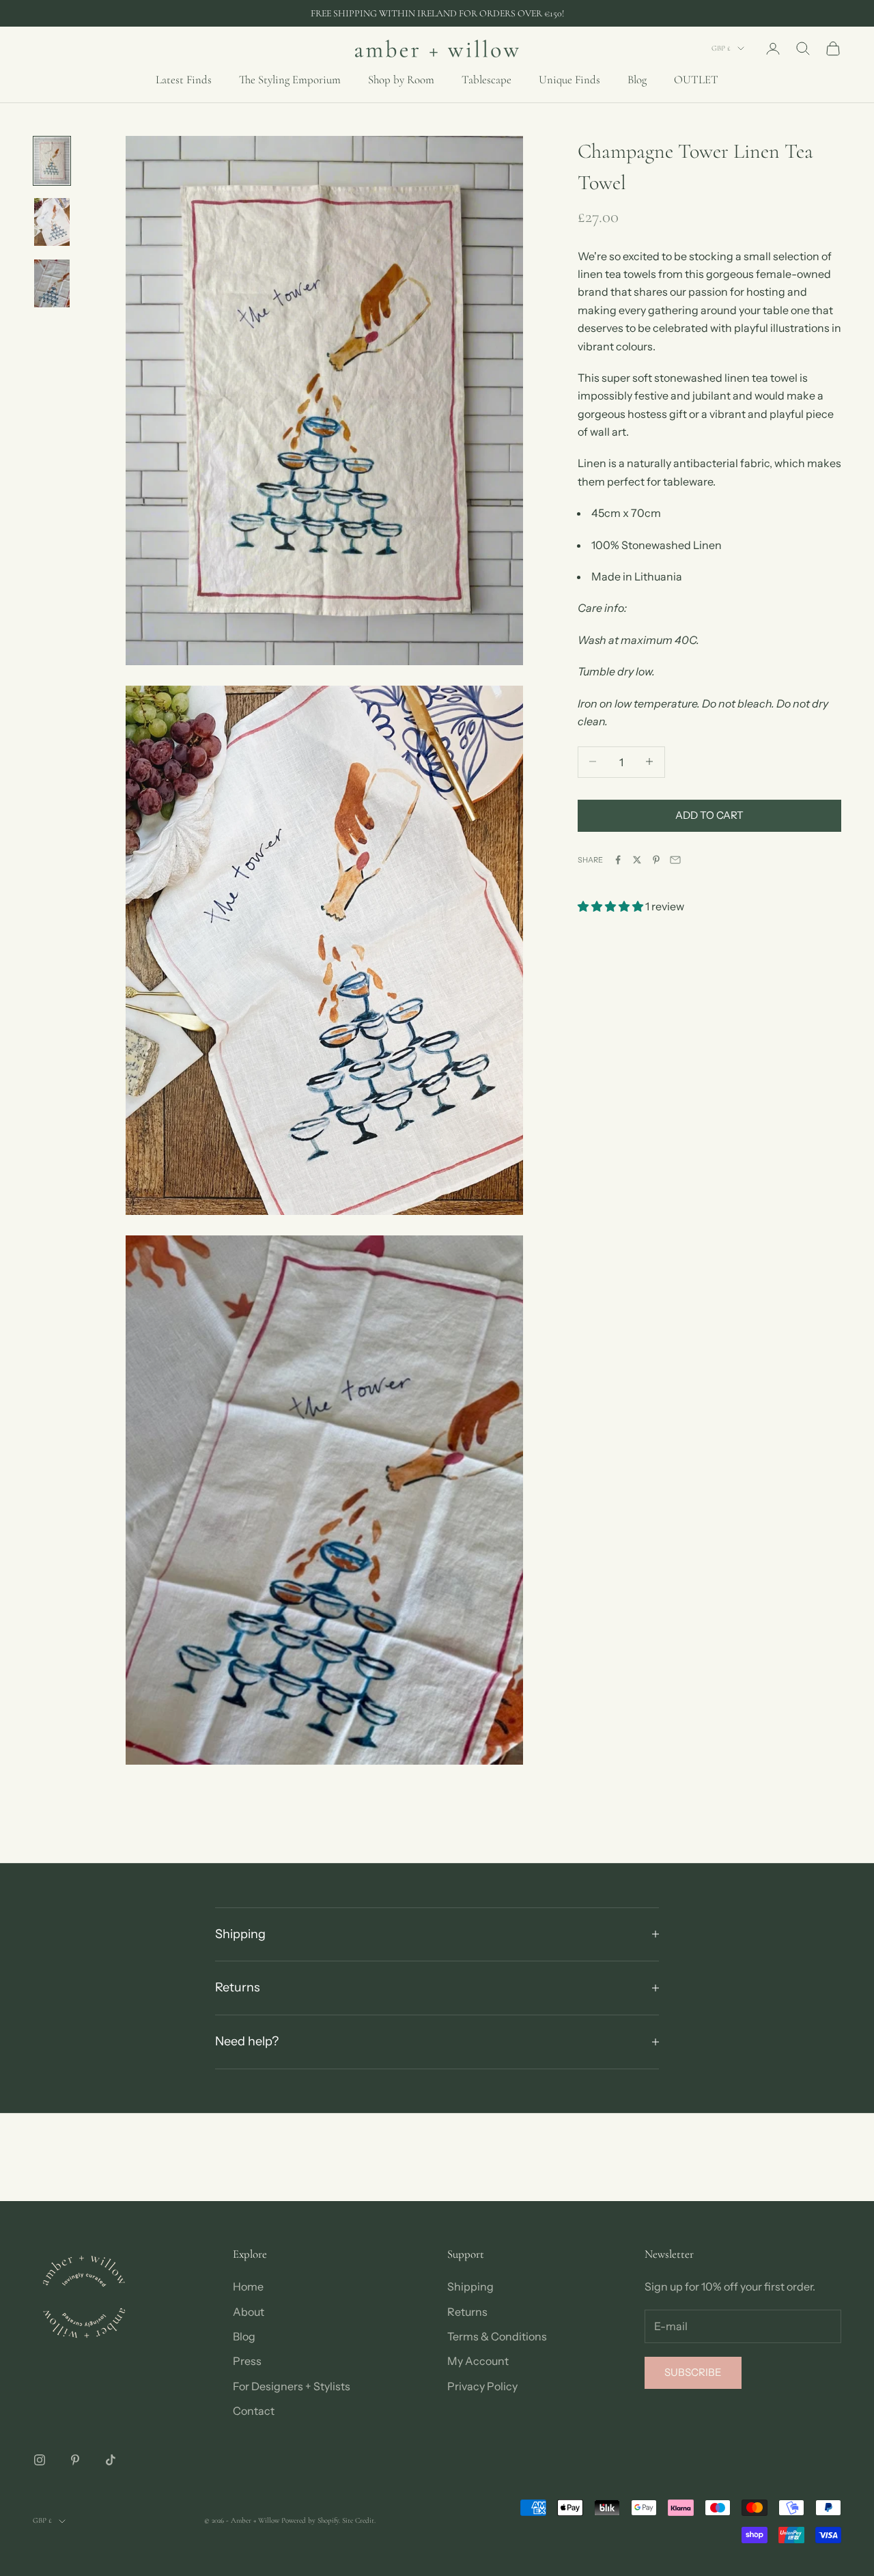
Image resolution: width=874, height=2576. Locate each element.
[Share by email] (675, 860)
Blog (637, 80)
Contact (254, 2411)
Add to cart (709, 814)
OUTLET (696, 80)
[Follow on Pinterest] (75, 2460)
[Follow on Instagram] (40, 2460)
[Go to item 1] (52, 161)
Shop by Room (401, 80)
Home (248, 2286)
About (249, 2312)
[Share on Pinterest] (656, 860)
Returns (467, 2312)
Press (247, 2361)
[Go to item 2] (52, 222)
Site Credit (358, 2520)
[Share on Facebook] (618, 860)
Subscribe (693, 2372)
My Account (478, 2361)
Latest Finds (184, 80)
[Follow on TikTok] (111, 2460)
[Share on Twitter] (637, 860)
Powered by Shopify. (311, 2520)
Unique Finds (569, 80)
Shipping (470, 2286)
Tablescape (487, 80)
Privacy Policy (482, 2386)
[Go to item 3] (52, 283)
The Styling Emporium (290, 80)
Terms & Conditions (497, 2336)
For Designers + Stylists (292, 2386)
